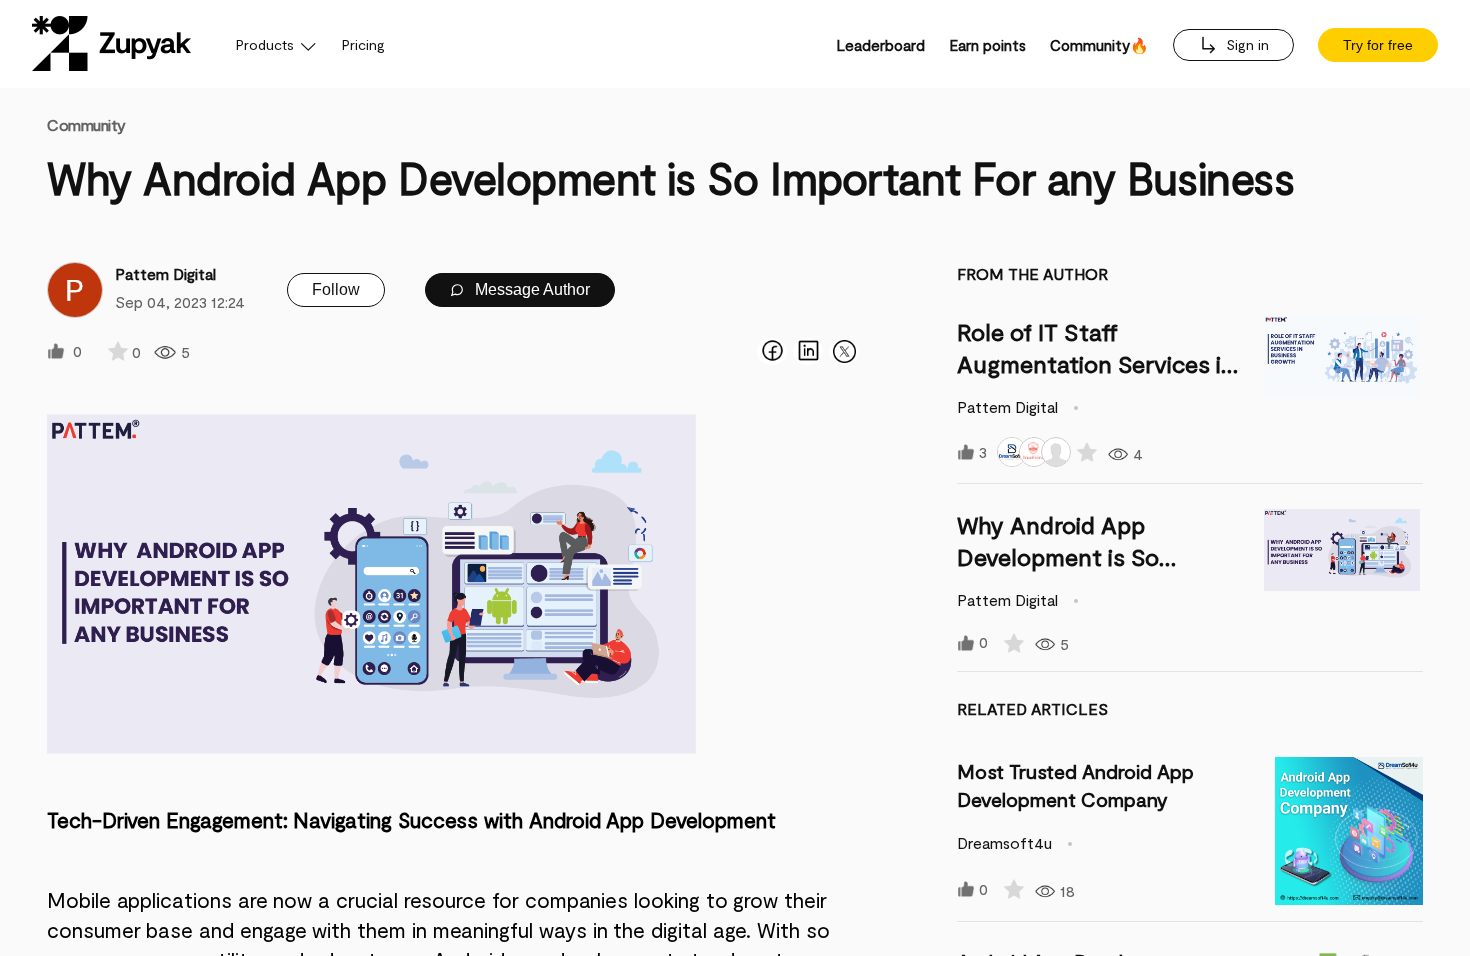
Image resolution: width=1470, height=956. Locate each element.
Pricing (363, 44)
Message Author (530, 289)
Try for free (1378, 45)
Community (86, 124)
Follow (336, 289)
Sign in (1245, 44)
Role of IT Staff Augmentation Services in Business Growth (1096, 363)
